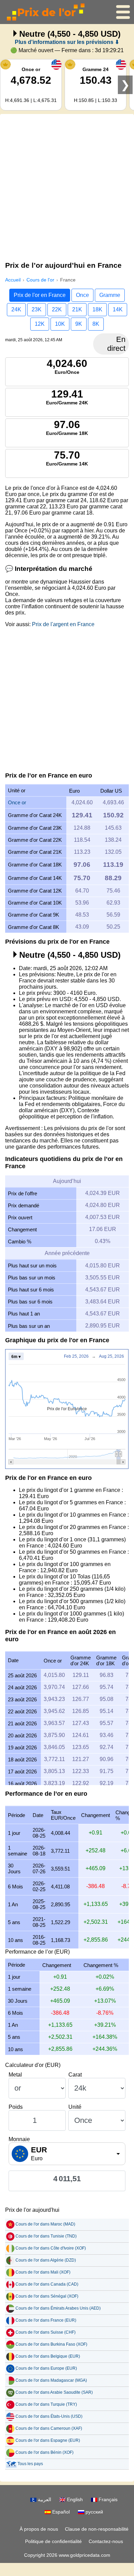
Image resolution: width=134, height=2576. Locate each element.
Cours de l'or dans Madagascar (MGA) (51, 2380)
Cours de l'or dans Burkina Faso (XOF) (51, 2344)
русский (94, 2512)
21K (77, 309)
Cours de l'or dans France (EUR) (46, 2320)
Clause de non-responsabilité (97, 2529)
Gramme (110, 295)
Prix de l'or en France (40, 295)
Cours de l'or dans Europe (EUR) (46, 2368)
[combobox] (67, 2154)
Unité (75, 2107)
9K (79, 324)
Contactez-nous (106, 2541)
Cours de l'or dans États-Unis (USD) (49, 2416)
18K (97, 309)
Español (60, 2512)
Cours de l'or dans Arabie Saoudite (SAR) (54, 2392)
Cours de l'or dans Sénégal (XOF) (47, 2296)
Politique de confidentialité (53, 2541)
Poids (16, 2107)
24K (16, 309)
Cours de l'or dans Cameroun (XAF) (49, 2428)
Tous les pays (30, 2464)
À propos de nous (39, 2529)
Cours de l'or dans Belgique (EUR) (48, 2356)
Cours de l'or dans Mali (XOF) (43, 2272)
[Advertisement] (67, 186)
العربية (44, 2499)
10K (60, 324)
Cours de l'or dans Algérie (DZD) (46, 2260)
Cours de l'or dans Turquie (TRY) (46, 2404)
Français (107, 2499)
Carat (75, 2075)
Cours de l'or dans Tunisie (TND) (46, 2236)
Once (82, 295)
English (74, 2499)
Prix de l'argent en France (63, 624)
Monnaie (19, 2139)
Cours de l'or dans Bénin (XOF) (44, 2452)
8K (96, 324)
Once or (17, 802)
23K (37, 309)
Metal (15, 2075)
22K (57, 309)
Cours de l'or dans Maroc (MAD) (45, 2224)
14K (118, 309)
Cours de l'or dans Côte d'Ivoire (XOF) (51, 2248)
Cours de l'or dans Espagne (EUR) (48, 2440)
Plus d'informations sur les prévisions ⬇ (67, 42)
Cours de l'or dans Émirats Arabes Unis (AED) (58, 2308)
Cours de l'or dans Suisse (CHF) (46, 2332)
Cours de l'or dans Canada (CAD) (47, 2284)
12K (40, 324)
